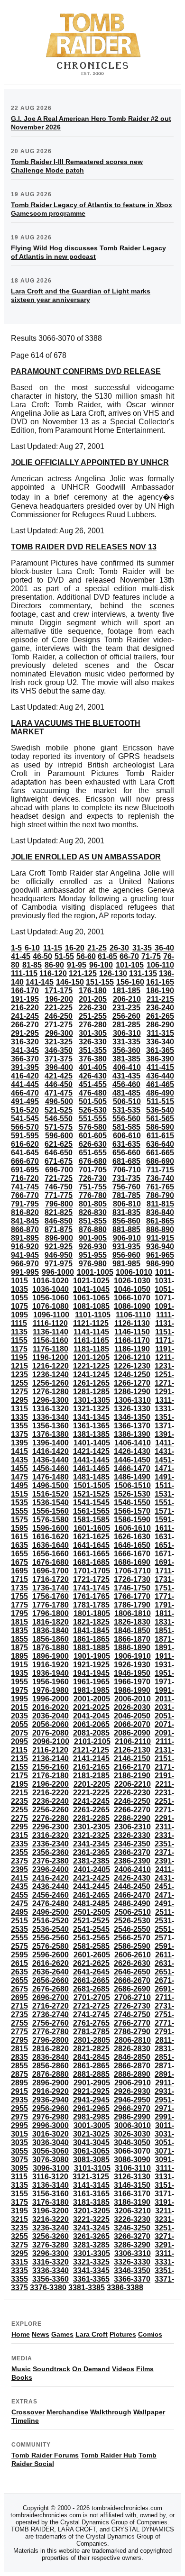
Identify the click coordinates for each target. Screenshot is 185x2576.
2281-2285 (91, 1818)
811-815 (160, 1204)
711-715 (160, 1170)
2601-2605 (92, 1955)
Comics (150, 2334)
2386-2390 (132, 1861)
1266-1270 (132, 1383)
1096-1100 (51, 1315)
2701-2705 (92, 1997)
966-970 (25, 1264)
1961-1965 (91, 1682)
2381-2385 (91, 1861)
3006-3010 (133, 2125)
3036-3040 (51, 2142)
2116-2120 (50, 1750)
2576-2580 (51, 1946)
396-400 (59, 1067)
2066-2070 (132, 1724)
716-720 (25, 1178)
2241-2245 (91, 1801)
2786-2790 (132, 2032)
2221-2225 (91, 1793)
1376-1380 (51, 1434)
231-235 (126, 1008)
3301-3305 (92, 2253)
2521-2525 (91, 1921)
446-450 (59, 1084)
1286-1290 (132, 1392)
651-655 (93, 1153)
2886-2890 (132, 2074)
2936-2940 (51, 2100)
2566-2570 (132, 1938)
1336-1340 (51, 1417)
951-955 (93, 1255)
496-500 (59, 1101)
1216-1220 (51, 1366)
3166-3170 (132, 2194)
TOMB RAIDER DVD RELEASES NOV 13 (84, 547)
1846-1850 (132, 1631)
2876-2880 (51, 2074)
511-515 (160, 1101)
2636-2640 (51, 1972)
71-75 (151, 956)
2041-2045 (91, 1716)
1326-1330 (132, 1409)
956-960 (126, 1255)
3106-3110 (133, 2168)
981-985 (126, 1264)
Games (62, 2334)
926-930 (93, 1247)
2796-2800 (51, 2040)
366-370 (25, 1059)
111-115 (24, 973)
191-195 (25, 999)
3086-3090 (132, 2160)
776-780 (93, 1195)
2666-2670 (132, 1980)
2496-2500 (51, 1912)
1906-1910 (133, 1656)
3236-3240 (51, 2228)
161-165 (160, 982)
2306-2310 (133, 1827)
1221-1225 (91, 1366)
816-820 (25, 1212)
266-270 (25, 1025)
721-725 (59, 1178)
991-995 (25, 1272)
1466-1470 (132, 1468)
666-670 (25, 1161)
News (41, 2334)
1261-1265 (91, 1383)
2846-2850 (132, 2057)
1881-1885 (91, 1648)
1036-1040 (51, 1289)
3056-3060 (51, 2151)
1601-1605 (92, 1528)
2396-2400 (51, 1869)
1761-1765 (91, 1596)
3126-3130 (132, 2177)
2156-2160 (51, 1767)
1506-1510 (133, 1485)
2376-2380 (51, 1861)
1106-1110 (133, 1315)
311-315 (160, 1033)
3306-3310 (133, 2253)
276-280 (93, 1025)
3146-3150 (132, 2185)
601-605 (93, 1136)
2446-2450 (132, 1886)
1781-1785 (91, 1605)
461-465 (160, 1084)
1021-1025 (91, 1281)
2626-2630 (132, 1963)
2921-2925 (91, 2091)
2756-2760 (51, 2023)
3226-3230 (132, 2219)
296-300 (59, 1033)
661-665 (160, 1153)
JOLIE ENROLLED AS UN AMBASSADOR (86, 857)
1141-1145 (91, 1332)
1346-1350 (132, 1417)
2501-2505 (92, 1912)
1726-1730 (132, 1579)
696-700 (59, 1170)
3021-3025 (91, 2134)
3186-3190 (132, 2202)
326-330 (93, 1042)
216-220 (25, 1008)
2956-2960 (51, 2108)
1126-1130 (132, 1323)
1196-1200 (50, 1357)
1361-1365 (91, 1426)
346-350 (59, 1050)
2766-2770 (132, 2023)
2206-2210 (133, 1784)
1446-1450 (132, 1460)
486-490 (160, 1093)
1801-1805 (92, 1613)
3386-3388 (125, 2288)
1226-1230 (132, 1366)
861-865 (160, 1221)
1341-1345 (91, 1417)
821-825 (59, 1212)
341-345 (25, 1050)
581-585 (126, 1127)
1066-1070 (132, 1298)
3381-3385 (87, 2288)
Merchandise (67, 2412)
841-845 (25, 1221)
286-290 (160, 1025)
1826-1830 (132, 1622)
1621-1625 (91, 1537)
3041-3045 (91, 2142)
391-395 (25, 1067)
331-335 (126, 1042)
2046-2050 (132, 1716)
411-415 (160, 1067)
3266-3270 (132, 2236)
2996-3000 (51, 2125)
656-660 (126, 1153)
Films (145, 2369)
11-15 (53, 948)
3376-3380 (48, 2288)
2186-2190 (132, 1776)
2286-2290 (132, 1818)
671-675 (59, 1161)
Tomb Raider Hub (109, 2455)
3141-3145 (91, 2185)
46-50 (42, 956)
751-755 (93, 1187)
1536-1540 (51, 1503)
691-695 (25, 1170)
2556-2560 (51, 1938)
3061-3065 (91, 2151)
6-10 (32, 948)
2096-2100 (51, 1741)
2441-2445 (91, 1886)
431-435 (126, 1076)
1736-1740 (51, 1588)
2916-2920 (51, 2091)
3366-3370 (132, 2279)
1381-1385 (91, 1434)
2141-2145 (91, 1758)
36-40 (164, 948)
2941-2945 (91, 2100)
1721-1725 (91, 1579)
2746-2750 (132, 2014)
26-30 (119, 948)
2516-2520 (51, 1921)
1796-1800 (51, 1613)
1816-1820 (51, 1622)
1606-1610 (133, 1528)
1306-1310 (133, 1400)
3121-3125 (91, 2177)
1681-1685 (91, 1562)
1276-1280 (51, 1392)
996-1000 (58, 1272)
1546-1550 (132, 1503)
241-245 (25, 1016)
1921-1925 (91, 1665)
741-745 (25, 1187)
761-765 (160, 1187)
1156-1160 (51, 1340)
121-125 (83, 973)
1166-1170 (132, 1340)
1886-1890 (132, 1648)
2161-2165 (91, 1767)
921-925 (59, 1247)
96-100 (101, 965)
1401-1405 (92, 1443)
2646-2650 (132, 1972)
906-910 (127, 1238)
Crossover (28, 2412)
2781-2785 (91, 2032)
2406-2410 (133, 1869)
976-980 (93, 1264)
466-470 (25, 1093)
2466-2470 (132, 1895)
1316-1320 (51, 1409)
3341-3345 (91, 2270)
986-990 (160, 1264)
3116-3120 (50, 2177)
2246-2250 (132, 1801)
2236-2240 (51, 1801)
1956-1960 (51, 1682)
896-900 (59, 1238)
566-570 (25, 1127)
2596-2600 (51, 1955)
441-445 (25, 1084)
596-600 (59, 1136)
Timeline (25, 2421)
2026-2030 (132, 1707)
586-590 (160, 1127)
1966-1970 (132, 1682)
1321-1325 (91, 1409)
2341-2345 (91, 1844)
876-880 (93, 1229)
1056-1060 (51, 1298)
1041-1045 (91, 1289)
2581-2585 (91, 1946)
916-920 (25, 1247)
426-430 (93, 1076)
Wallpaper (149, 2412)
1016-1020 (51, 1281)
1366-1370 (132, 1426)
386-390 (160, 1059)
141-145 (40, 982)
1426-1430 (132, 1451)
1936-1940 (51, 1673)
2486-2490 (132, 1904)
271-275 (59, 1025)
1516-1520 (51, 1494)
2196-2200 (51, 1784)
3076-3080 (51, 2160)
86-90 (54, 965)
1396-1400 (51, 1443)
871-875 (59, 1229)
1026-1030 (132, 1281)
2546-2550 (132, 1929)
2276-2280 (51, 1818)
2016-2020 (51, 1707)
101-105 (130, 965)
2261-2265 (91, 1810)
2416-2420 (51, 1878)
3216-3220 (51, 2219)
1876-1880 (51, 1648)
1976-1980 (51, 1690)
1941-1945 (91, 1673)
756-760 (126, 1187)
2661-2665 (91, 1980)
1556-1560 (51, 1511)
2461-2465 (91, 1895)
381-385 (126, 1059)
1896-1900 (51, 1656)
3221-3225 (91, 2219)
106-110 (160, 965)
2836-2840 (51, 2057)
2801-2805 (92, 2040)
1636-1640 (51, 1545)
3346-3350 (132, 2270)
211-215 (160, 999)
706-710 (127, 1170)
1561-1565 (91, 1511)
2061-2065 (91, 1724)
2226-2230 (132, 1793)
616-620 (25, 1144)
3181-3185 (91, 2202)
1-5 (16, 948)
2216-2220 (51, 1793)
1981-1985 (91, 1690)
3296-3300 (51, 2253)
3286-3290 (132, 2245)
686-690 (160, 1161)
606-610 (127, 1136)
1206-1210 (132, 1357)
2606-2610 (133, 1955)
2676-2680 (51, 1989)
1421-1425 (91, 1451)
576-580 (93, 1127)
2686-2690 (132, 1989)
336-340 (160, 1042)
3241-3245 (91, 2228)
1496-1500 (51, 1485)
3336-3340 (51, 2270)
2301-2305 (92, 1827)
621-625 (59, 1144)
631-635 (126, 1144)
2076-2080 (51, 1733)
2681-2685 (91, 1989)
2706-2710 (133, 1997)
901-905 (93, 1238)
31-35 (142, 948)
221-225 (59, 1008)
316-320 (25, 1042)
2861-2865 (91, 2066)
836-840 (160, 1212)
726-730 (93, 1178)
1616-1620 (51, 1537)
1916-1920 (51, 1665)
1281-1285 (91, 1392)
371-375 (59, 1059)
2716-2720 (51, 2006)
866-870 (25, 1229)
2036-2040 (51, 1716)
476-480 (93, 1093)
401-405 (93, 1067)
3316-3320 (51, 2262)
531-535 (126, 1110)
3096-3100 (51, 2168)
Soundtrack (51, 2369)
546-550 (59, 1119)
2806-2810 (133, 2040)
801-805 (93, 1204)
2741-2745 (91, 2014)
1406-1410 (133, 1443)
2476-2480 (51, 1904)
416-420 (25, 1076)
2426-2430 (132, 1878)
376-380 (93, 1059)
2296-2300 (51, 1827)
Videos (123, 2369)
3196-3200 (51, 2211)
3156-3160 (51, 2194)
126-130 (113, 973)
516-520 (25, 1110)
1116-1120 (50, 1323)
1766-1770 (132, 1596)
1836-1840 (51, 1631)
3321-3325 (91, 2262)
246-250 (59, 1016)
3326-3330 (132, 2262)
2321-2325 (91, 1835)
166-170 (25, 991)
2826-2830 (132, 2049)
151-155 (100, 982)
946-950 (59, 1255)
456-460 (126, 1084)
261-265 (160, 1016)
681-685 (126, 1161)
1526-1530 (132, 1494)
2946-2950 (132, 2100)
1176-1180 (51, 1349)
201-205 (93, 999)
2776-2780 (51, 2032)
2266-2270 (132, 1810)
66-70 (129, 956)
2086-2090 (132, 1733)
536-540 (160, 1110)
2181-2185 (91, 1776)
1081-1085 (91, 1306)
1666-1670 (132, 1554)
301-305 (93, 1033)
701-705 (93, 1170)
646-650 (59, 1153)
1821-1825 (91, 1622)
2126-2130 (132, 1750)
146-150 (70, 982)
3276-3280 (51, 2245)
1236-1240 (51, 1375)
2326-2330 (132, 1835)
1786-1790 (132, 1605)
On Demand (91, 2369)
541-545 (25, 1119)
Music (21, 2369)
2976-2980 (51, 2117)
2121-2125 (91, 1750)
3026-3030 (132, 2134)
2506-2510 (133, 1912)
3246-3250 (132, 2228)
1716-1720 (51, 1579)
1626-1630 (132, 1537)
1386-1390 (132, 1434)
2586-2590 (132, 1946)
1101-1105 (93, 1315)
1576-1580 (51, 1520)
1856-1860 (51, 1639)
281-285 (126, 1025)
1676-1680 (51, 1562)
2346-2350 (132, 1844)
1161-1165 (91, 1340)
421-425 (59, 1076)
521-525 (59, 1110)
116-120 (53, 973)
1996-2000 (51, 1699)
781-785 (126, 1195)
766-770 (25, 1195)
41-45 (21, 956)
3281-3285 (91, 2245)
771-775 (59, 1195)
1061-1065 (91, 1298)
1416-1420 (51, 1451)
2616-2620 (51, 1963)
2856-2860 (51, 2066)
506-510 (127, 1101)
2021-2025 (91, 1707)
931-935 (126, 1247)
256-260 (126, 1016)
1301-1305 (92, 1400)
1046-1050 (132, 1289)
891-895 (25, 1238)
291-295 (25, 1033)
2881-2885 (91, 2074)
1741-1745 (91, 1588)
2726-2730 (132, 2006)
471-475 (59, 1093)
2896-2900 (51, 2083)
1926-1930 (132, 1665)
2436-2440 (51, 1886)
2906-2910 (133, 2083)
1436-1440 (51, 1460)
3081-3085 (91, 2160)
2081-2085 (91, 1733)
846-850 (59, 1221)
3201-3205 (92, 2211)
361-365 (160, 1050)
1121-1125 (91, 1323)
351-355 (93, 1050)
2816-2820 (51, 2049)
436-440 (160, 1076)
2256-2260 (51, 1810)
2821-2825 (91, 2049)
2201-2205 (92, 1784)
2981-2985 (91, 2117)
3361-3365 (91, 2279)
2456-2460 (51, 1895)
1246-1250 (132, 1375)
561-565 (160, 1119)
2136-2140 (51, 1758)
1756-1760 (51, 1596)
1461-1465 (91, 1468)
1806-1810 (133, 1613)
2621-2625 (91, 1963)
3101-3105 (92, 2168)
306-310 (127, 1033)
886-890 (160, 1229)
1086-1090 (132, 1306)
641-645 (25, 1153)
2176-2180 (51, 1776)
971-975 (59, 1264)
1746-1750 (132, 1588)
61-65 (107, 956)
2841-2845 (91, 2057)
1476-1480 (51, 1477)
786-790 (160, 1195)
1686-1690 (132, 1562)
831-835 (126, 1212)
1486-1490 (132, 1477)
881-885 (126, 1229)
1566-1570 (132, 1511)
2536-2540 (51, 1929)
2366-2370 (132, 1852)
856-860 (126, 1221)
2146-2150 (132, 1758)
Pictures (123, 2334)
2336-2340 (51, 1844)
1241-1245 (91, 1375)
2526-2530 (132, 1921)
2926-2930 (132, 2091)
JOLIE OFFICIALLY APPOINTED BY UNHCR (90, 462)
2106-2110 (133, 1741)
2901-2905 (92, 2083)
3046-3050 (132, 2142)
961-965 (160, 1255)
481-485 (126, 1093)
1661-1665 (91, 1554)
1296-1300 (51, 1400)
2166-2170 (132, 1767)
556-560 (126, 1119)
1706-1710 (133, 1571)
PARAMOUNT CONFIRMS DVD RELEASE (86, 371)
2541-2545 (91, 1929)
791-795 (25, 1204)
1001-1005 (95, 1272)
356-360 (126, 1050)
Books (22, 2377)
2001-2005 (92, 1699)
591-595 (25, 1136)
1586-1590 (132, 1520)
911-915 (160, 1238)
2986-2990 (132, 2117)
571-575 (59, 1127)
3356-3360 (51, 2279)
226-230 (93, 1008)
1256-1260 (51, 1383)
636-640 (160, 1144)
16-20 (75, 948)
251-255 (93, 1016)
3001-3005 (92, 2125)
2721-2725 (91, 2006)
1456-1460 (51, 1468)
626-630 (93, 1144)
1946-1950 (132, 1673)
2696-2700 (51, 1997)
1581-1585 (91, 1520)
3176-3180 (51, 2202)
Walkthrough (111, 2412)
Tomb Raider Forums (45, 2455)
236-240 (160, 1008)
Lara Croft (92, 2334)
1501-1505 (92, 1485)
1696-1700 (51, 1571)
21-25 (97, 948)
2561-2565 (91, 1938)
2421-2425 (91, 1878)
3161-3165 (91, 2194)
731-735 (126, 1178)
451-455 (93, 1084)
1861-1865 (91, 1639)
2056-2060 (51, 1724)
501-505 (93, 1101)
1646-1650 (132, 1545)
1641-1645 (91, 1545)
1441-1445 (91, 1460)
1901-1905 (92, 1656)
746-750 (59, 1187)
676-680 (93, 1161)
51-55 (64, 956)
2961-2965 (91, 2108)
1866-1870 (132, 1639)
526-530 (93, 1110)
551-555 (93, 1119)
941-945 (25, 1255)
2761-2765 (91, 2023)
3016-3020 (51, 2134)
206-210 (127, 999)
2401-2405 (92, 1869)
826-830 (93, 1212)
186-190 (160, 991)
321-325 (59, 1042)
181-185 (126, 991)
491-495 (25, 1101)
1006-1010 (134, 1272)
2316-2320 (51, 1835)
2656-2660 (51, 1980)
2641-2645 (91, 1972)
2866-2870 (132, 2066)
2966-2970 (132, 2108)
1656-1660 (51, 1554)
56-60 (86, 956)
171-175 (59, 991)
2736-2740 (51, 2014)
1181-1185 (91, 1349)
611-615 (160, 1136)
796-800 (59, 1204)
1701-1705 (92, 1571)
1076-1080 (51, 1306)
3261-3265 (91, 2236)
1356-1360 (51, 1426)
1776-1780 (51, 1605)
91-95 (77, 965)
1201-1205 (91, 1357)
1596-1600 (51, 1528)
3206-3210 (133, 2211)
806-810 (127, 1204)
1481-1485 (91, 1477)
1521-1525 (91, 1494)
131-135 (143, 973)
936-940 (160, 1247)
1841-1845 (91, 1631)
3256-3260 (51, 2236)
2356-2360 (51, 1852)
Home (21, 2334)
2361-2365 (91, 1852)
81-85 (32, 965)
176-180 (93, 991)
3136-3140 (51, 2185)
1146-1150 (132, 1332)
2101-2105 (92, 1741)
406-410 (127, 1067)
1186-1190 (132, 1349)
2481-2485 (91, 1904)
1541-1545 (91, 1503)
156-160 (130, 982)
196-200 (59, 999)
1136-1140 (51, 1332)
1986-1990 (132, 1690)
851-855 (93, 1221)
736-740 (160, 1178)
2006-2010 (133, 1699)
